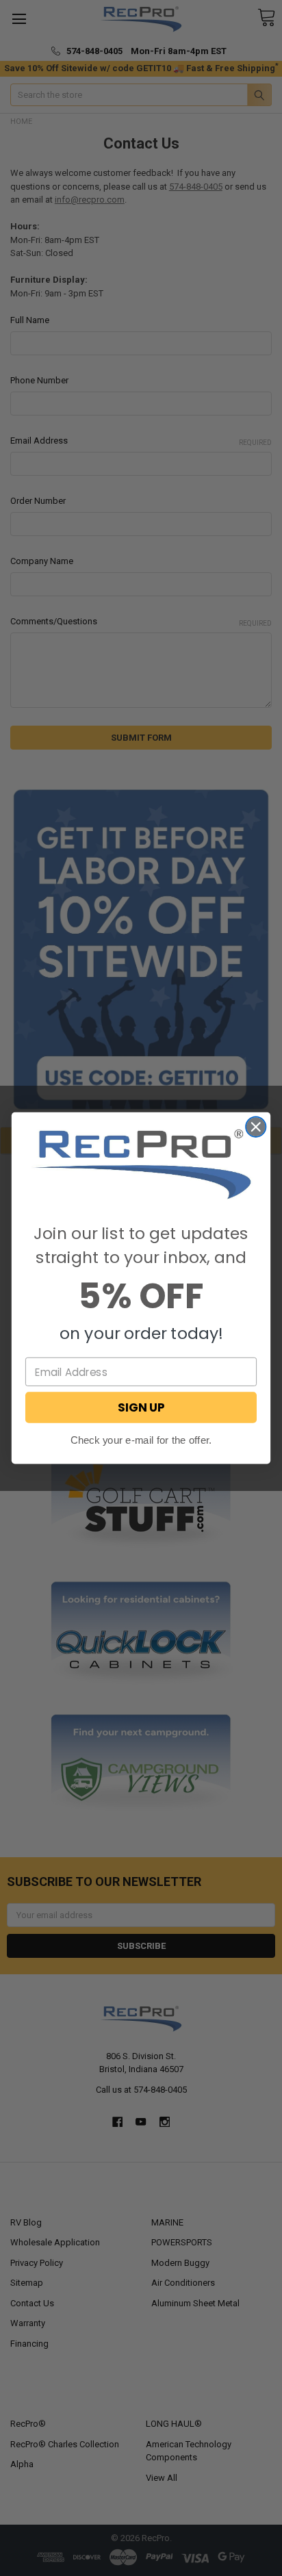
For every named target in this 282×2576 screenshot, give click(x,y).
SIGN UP (141, 1407)
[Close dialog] (256, 1126)
